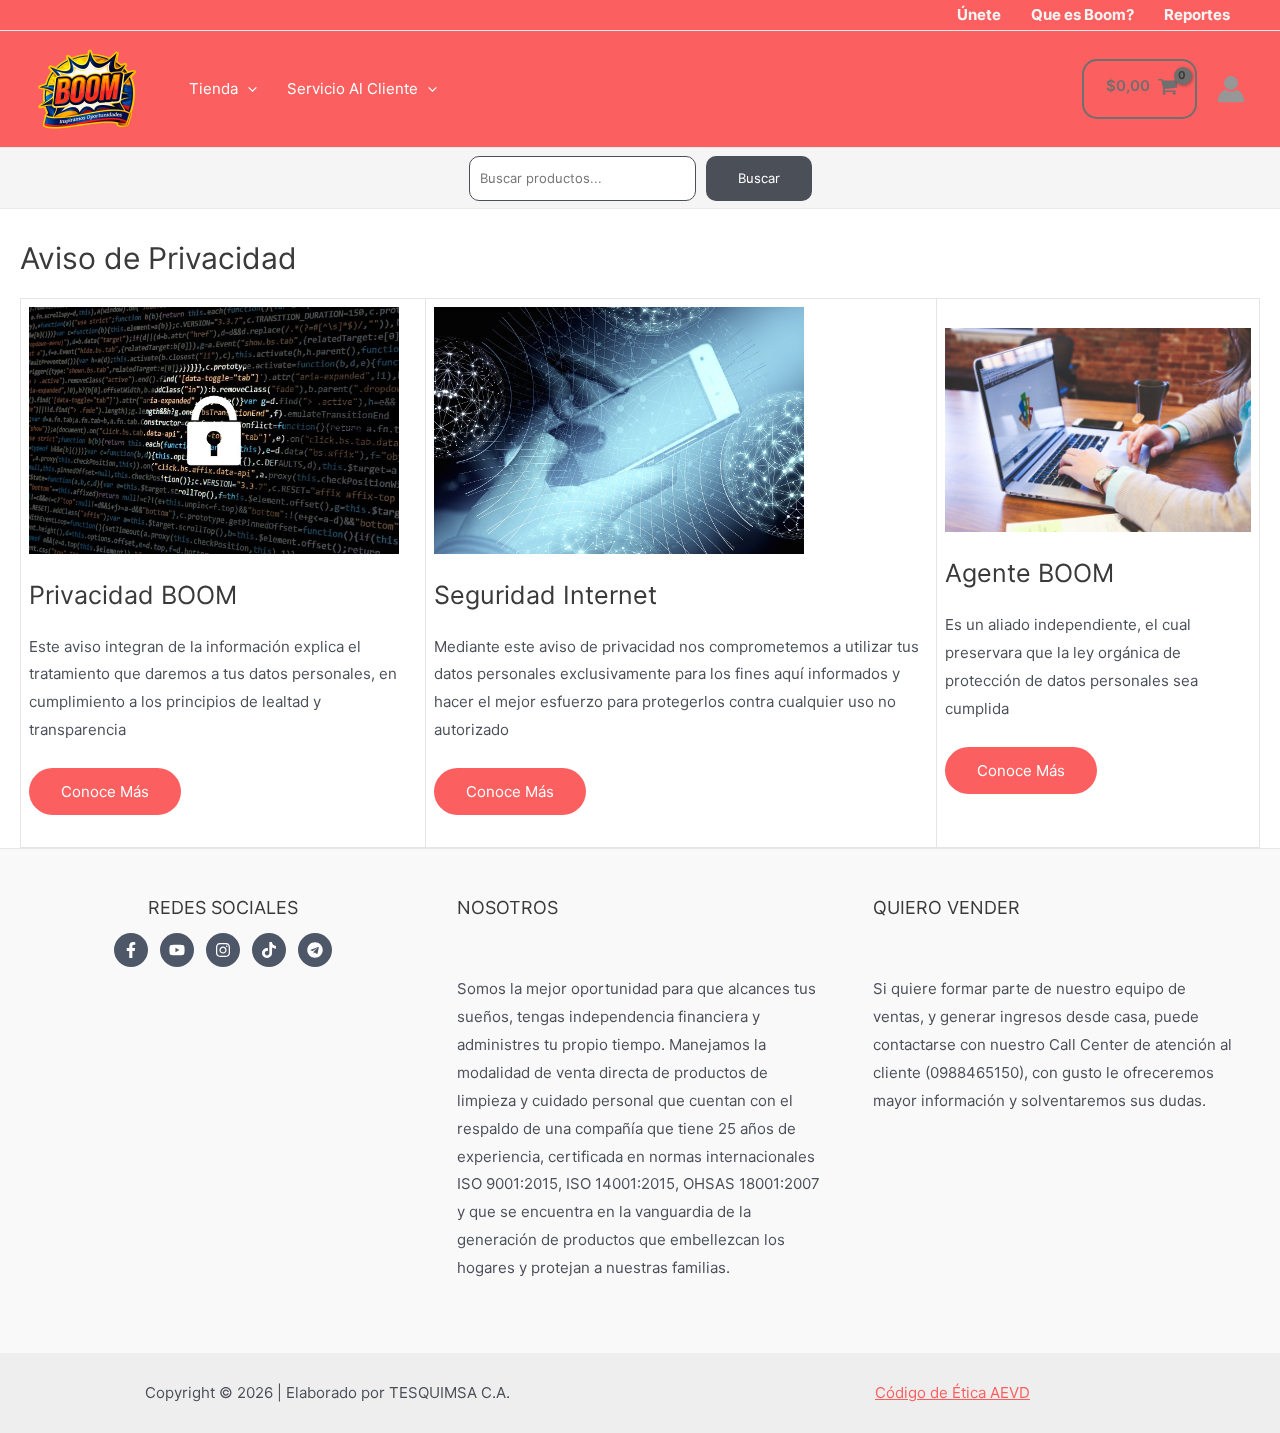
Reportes (1197, 14)
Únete (979, 14)
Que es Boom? (1082, 14)
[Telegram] (315, 950)
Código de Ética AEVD (952, 1392)
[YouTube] (177, 950)
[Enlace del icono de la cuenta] (1231, 89)
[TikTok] (269, 950)
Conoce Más (105, 791)
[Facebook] (131, 950)
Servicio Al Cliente (352, 88)
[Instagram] (223, 950)
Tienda (213, 88)
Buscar (759, 178)
